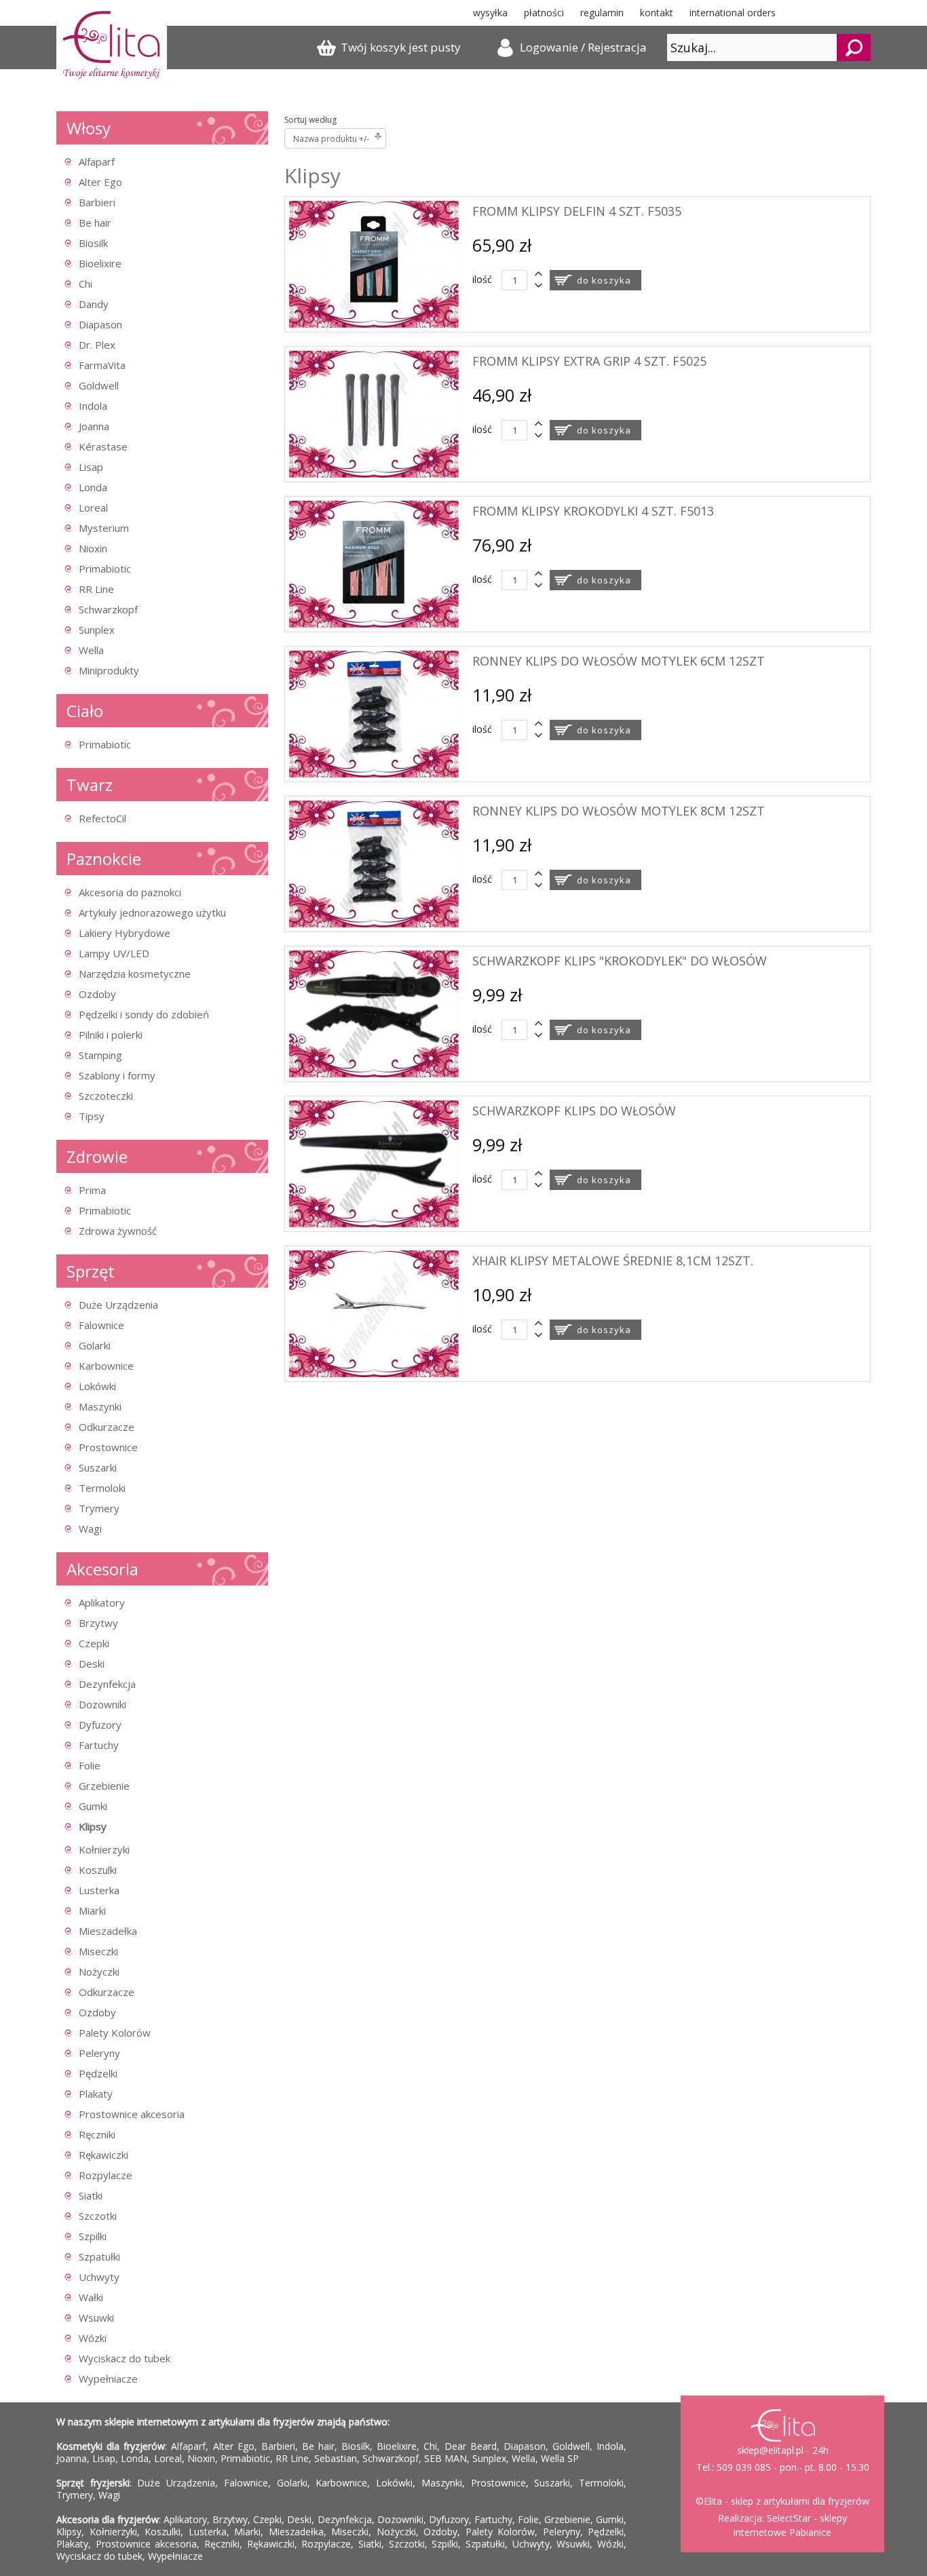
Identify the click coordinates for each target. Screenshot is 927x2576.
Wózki (93, 2338)
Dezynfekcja (107, 1684)
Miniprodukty (109, 670)
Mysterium (104, 528)
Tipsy (92, 1116)
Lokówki (97, 1386)
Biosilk (93, 243)
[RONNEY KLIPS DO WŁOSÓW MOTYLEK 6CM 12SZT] (374, 774)
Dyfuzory (100, 1725)
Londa (93, 487)
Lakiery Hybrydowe (125, 933)
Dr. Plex (97, 345)
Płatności (544, 13)
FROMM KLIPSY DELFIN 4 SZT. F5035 (577, 211)
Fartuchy (99, 1745)
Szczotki (98, 2216)
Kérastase (103, 446)
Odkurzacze (107, 1427)
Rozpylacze (106, 2175)
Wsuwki (96, 2318)
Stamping (100, 1055)
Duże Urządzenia (118, 1305)
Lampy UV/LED (114, 953)
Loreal (93, 507)
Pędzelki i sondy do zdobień (144, 1014)
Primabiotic (105, 569)
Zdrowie (97, 1156)
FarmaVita (102, 365)
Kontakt (657, 13)
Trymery (99, 1508)
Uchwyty (99, 2277)
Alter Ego (100, 182)
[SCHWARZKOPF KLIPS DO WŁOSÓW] (374, 1224)
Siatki (91, 2195)
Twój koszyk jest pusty (401, 47)
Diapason (100, 324)
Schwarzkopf (108, 609)
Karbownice (106, 1366)
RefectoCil (102, 818)
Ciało (85, 711)
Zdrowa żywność (118, 1231)
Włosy (89, 128)
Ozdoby (97, 994)
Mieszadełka (108, 1931)
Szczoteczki (106, 1096)
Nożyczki (99, 1972)
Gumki (93, 1806)
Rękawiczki (103, 2155)
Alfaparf (97, 161)
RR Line (96, 589)
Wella (91, 650)
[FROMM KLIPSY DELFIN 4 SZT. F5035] (374, 324)
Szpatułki (99, 2256)
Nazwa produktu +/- (331, 139)
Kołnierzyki (104, 1849)
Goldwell (99, 385)
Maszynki (100, 1406)
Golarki (95, 1345)
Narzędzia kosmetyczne (135, 974)
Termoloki (102, 1488)
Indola (93, 406)
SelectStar (789, 2518)
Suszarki (98, 1467)
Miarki (92, 1910)
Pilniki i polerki (111, 1035)
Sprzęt (91, 1271)
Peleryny (99, 2053)
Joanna (94, 426)
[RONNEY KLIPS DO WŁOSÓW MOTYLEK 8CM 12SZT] (374, 924)
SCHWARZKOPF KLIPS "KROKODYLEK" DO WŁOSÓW (620, 961)
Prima (92, 1190)
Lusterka (99, 1890)
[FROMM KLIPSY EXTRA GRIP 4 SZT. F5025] (374, 474)
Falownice (101, 1325)
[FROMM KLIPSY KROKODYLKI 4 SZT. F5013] (374, 624)
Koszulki (98, 1870)
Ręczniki (97, 2134)
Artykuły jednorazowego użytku (152, 912)
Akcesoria (102, 1569)
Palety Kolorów (115, 2033)
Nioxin (93, 548)
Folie (90, 1765)
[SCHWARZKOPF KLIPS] (374, 1074)
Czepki (94, 1643)
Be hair (95, 223)
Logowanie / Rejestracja (583, 47)
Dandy (94, 304)
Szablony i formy (117, 1075)
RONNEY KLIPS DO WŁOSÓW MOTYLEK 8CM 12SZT (619, 811)
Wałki (91, 2297)
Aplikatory (102, 1602)
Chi (86, 284)
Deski (92, 1664)
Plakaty (96, 2094)
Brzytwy (98, 1623)
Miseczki (98, 1951)
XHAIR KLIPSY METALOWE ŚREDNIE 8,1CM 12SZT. (613, 1261)
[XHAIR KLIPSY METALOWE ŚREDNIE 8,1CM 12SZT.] (374, 1373)
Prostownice (108, 1447)
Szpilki (93, 2236)
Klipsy (93, 1826)
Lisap (91, 467)
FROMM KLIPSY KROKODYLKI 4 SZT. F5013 (593, 511)
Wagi (90, 1529)
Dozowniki (102, 1704)
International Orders (733, 13)
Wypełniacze (108, 2379)
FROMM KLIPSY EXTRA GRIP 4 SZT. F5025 (589, 361)
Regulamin (602, 13)
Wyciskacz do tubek (125, 2358)
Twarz (90, 785)
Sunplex (97, 630)
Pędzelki (98, 2073)
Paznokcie (104, 859)
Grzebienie (104, 1786)
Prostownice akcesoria (132, 2114)
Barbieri (97, 202)
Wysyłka (490, 13)
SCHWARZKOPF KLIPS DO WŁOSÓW (574, 1111)
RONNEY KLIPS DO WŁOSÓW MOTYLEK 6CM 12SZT (619, 661)
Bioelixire (100, 263)
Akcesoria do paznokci (130, 892)
